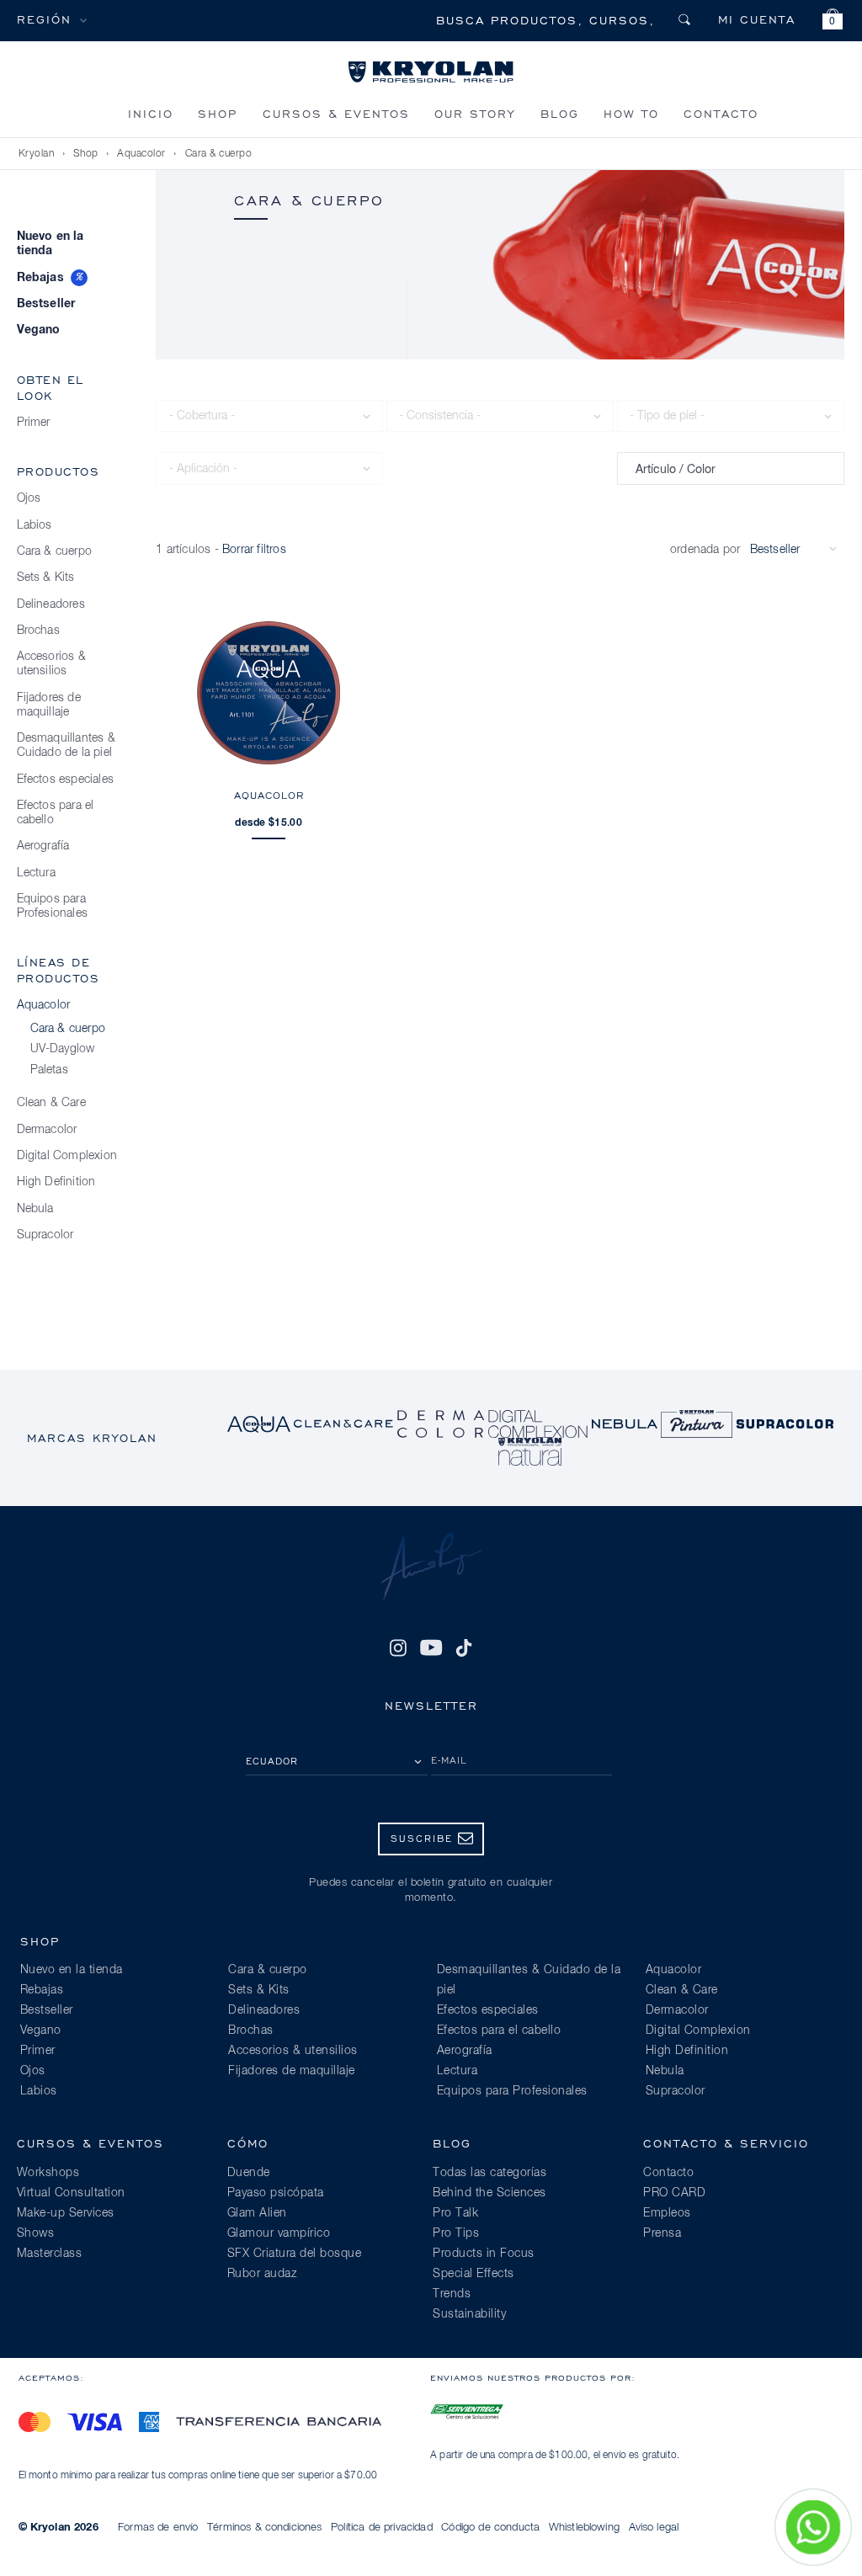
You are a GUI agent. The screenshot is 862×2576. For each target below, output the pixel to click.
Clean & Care (51, 1103)
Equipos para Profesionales (53, 906)
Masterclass (50, 2254)
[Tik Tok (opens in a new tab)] (464, 1647)
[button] (833, 21)
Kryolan (37, 154)
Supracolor (45, 1235)
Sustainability (469, 2314)
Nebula (35, 1209)
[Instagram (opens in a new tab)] (398, 1647)
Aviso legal (654, 2528)
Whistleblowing (584, 2528)
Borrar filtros (254, 550)
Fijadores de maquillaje (49, 705)
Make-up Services (66, 2213)
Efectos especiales (66, 780)
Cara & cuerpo (219, 154)
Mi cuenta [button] (757, 19)
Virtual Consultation (71, 2193)
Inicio (151, 113)
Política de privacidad (382, 2528)
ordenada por (705, 550)
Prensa (662, 2233)
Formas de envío (158, 2528)
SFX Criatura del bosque (295, 2254)
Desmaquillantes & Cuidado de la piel (66, 745)
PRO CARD (674, 2193)
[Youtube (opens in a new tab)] (431, 1647)
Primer (34, 423)
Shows (36, 2233)
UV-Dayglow (63, 1049)
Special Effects (474, 2274)
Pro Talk (455, 2213)
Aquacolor (141, 154)
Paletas (49, 1070)
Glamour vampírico (279, 2233)
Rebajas (40, 278)
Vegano (39, 330)
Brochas (38, 631)
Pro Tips (456, 2233)
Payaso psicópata (276, 2193)
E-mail (449, 1760)
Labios (35, 525)
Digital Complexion (67, 1156)
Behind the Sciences (490, 2193)
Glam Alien (257, 2213)
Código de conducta (490, 2528)
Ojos (29, 498)
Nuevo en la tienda (51, 244)
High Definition (56, 1182)
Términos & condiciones (265, 2528)
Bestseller (46, 304)
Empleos (667, 2213)
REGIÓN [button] (44, 19)
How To (631, 113)
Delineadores (51, 604)
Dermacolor (47, 1130)
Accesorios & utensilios (51, 664)
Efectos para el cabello (56, 813)
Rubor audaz (262, 2274)
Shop (218, 113)
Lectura (36, 873)
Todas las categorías (490, 2173)
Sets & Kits (46, 577)
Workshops (48, 2173)
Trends (452, 2294)
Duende (249, 2173)
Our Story (475, 113)
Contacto (721, 113)
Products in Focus (484, 2254)
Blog (560, 113)
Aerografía (43, 846)
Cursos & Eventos (336, 113)
